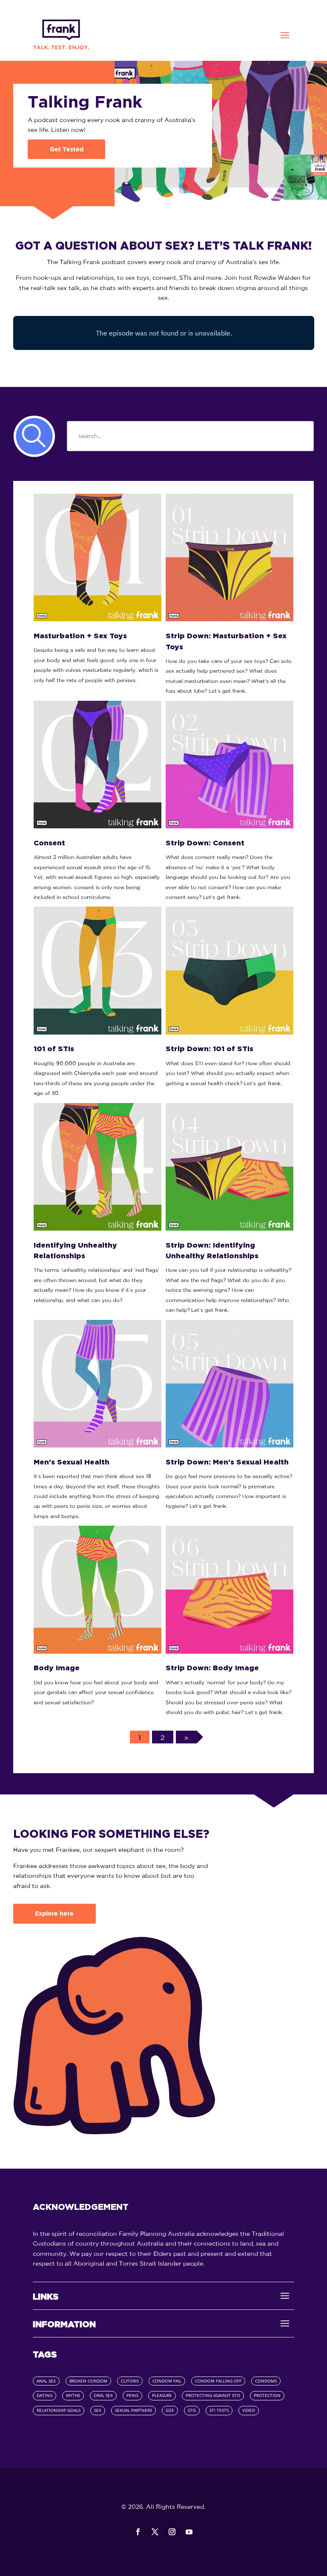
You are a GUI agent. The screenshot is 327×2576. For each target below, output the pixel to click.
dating (44, 2395)
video (249, 2410)
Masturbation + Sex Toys (80, 636)
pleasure (162, 2395)
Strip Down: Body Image (212, 1668)
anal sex (46, 2381)
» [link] (186, 1737)
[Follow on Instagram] (172, 2532)
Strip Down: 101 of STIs (209, 1049)
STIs (192, 2410)
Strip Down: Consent (205, 843)
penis (132, 2395)
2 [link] (163, 1737)
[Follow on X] (155, 2532)
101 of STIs (54, 1049)
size (170, 2410)
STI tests (219, 2410)
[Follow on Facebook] (138, 2532)
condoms (266, 2381)
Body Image (57, 1668)
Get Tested (67, 149)
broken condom (88, 2381)
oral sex (103, 2395)
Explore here (54, 1914)
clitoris (130, 2381)
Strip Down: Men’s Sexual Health (227, 1462)
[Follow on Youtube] (189, 2532)
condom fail (167, 2381)
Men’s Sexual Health (72, 1462)
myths (73, 2395)
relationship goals (59, 2410)
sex (98, 2410)
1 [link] (140, 1737)
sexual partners (133, 2410)
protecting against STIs (213, 2395)
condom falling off (218, 2381)
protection (267, 2395)
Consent (49, 843)
